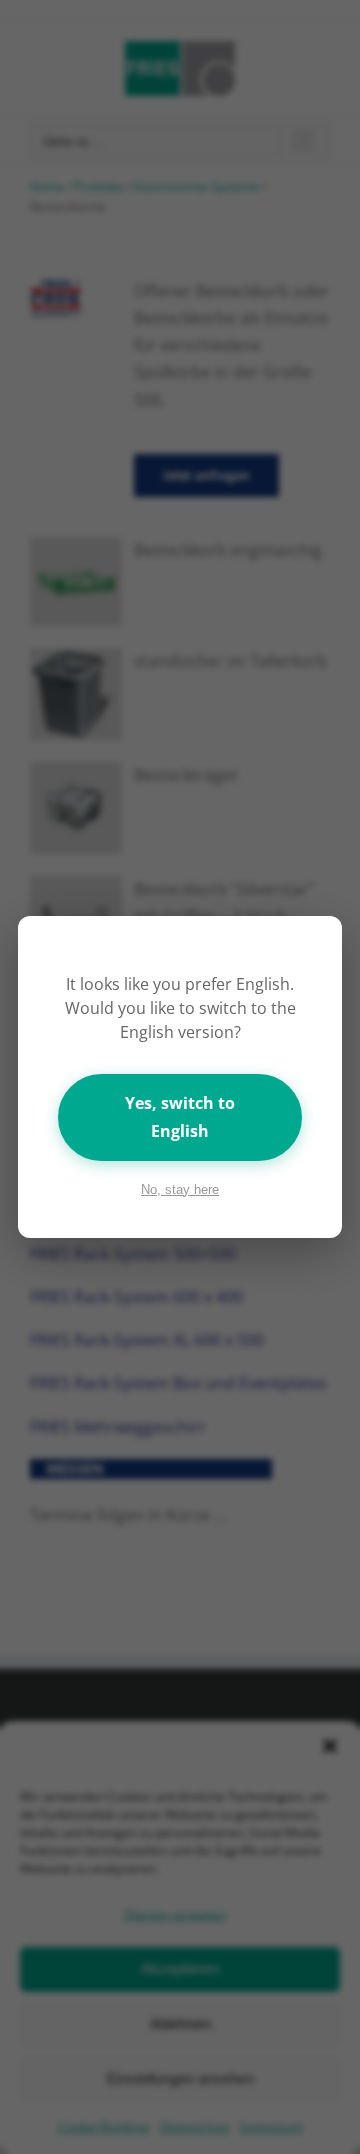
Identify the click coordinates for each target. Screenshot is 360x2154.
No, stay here (180, 1189)
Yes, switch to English (180, 1116)
